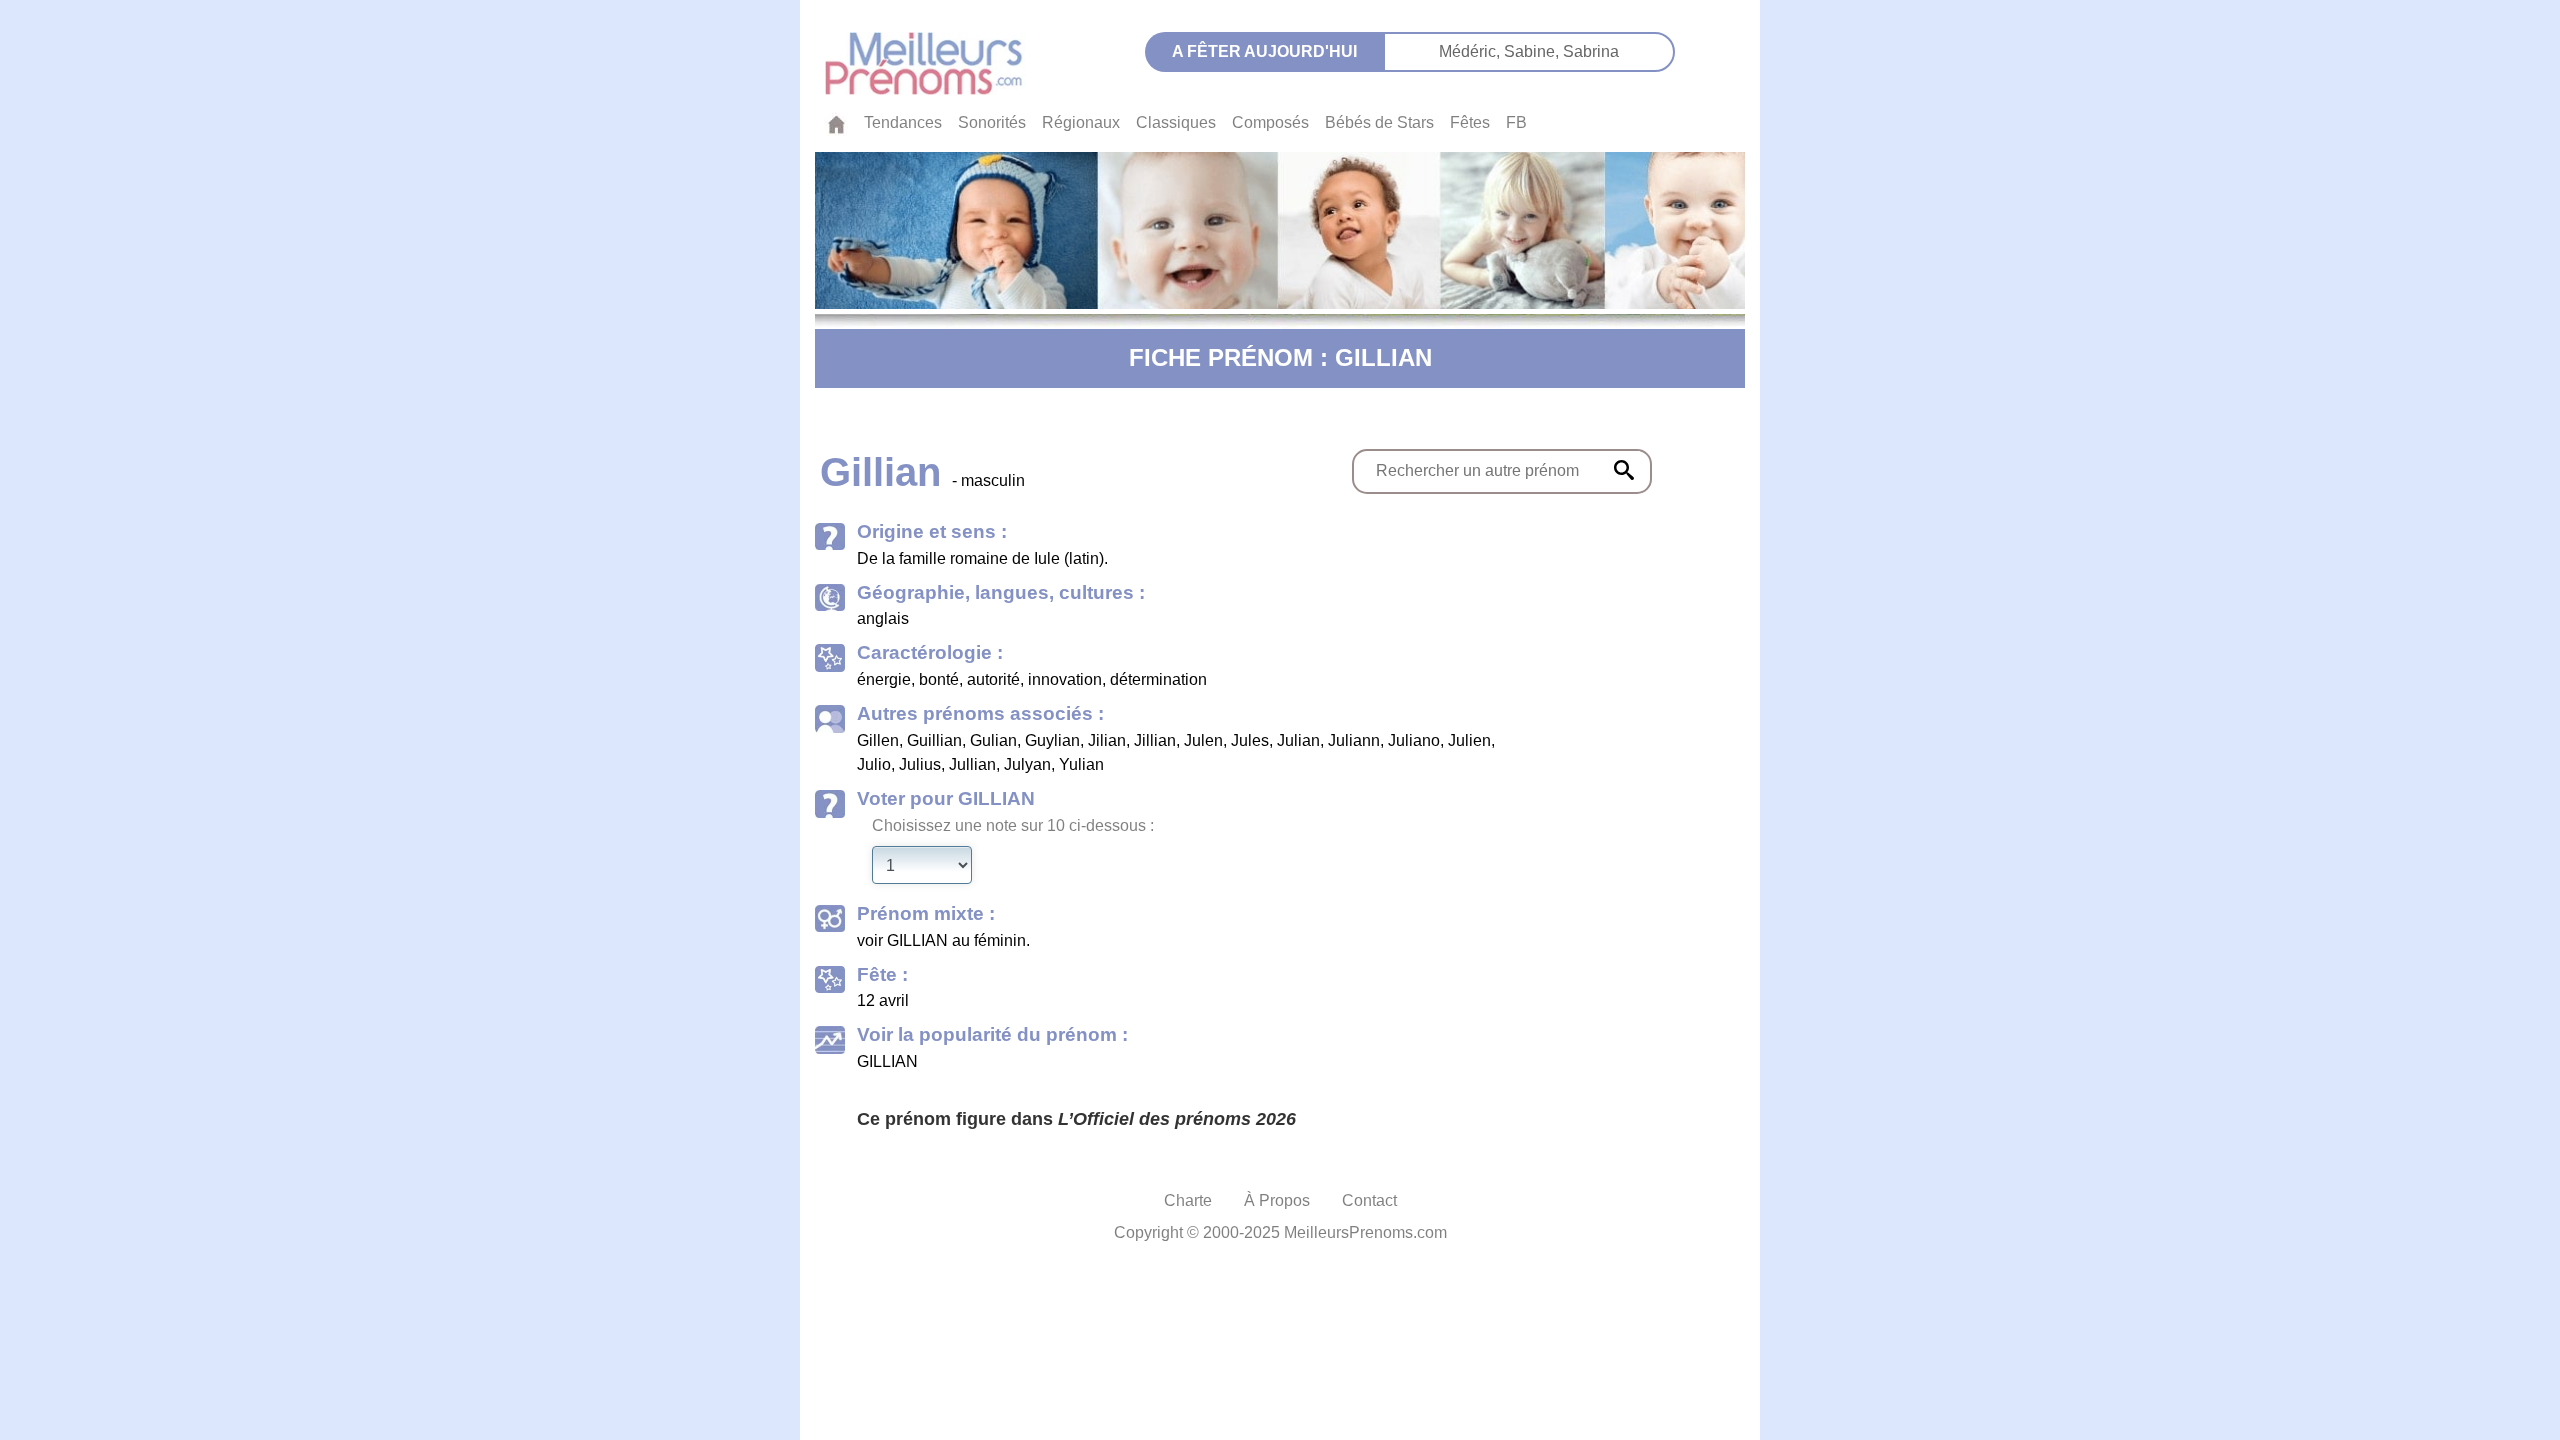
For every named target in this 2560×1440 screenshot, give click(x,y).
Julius (920, 764)
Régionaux (1081, 122)
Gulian (993, 740)
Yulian (1081, 764)
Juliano (1414, 740)
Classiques (1176, 122)
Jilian (1107, 740)
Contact (1369, 1200)
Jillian (1155, 740)
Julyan (1027, 764)
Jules (1250, 740)
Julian (1298, 740)
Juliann (1354, 740)
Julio (874, 764)
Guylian (1052, 740)
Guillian (934, 740)
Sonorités (992, 122)
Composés (1270, 122)
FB (1516, 122)
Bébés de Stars (1379, 122)
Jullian (972, 764)
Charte (1188, 1200)
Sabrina (1591, 51)
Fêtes (1470, 122)
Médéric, (1471, 51)
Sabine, (1533, 51)
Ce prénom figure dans (1076, 1119)
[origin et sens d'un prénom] (1624, 470)
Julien (1469, 740)
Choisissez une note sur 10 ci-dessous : (1013, 825)
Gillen (878, 740)
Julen (1203, 740)
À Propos (1277, 1200)
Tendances (903, 122)
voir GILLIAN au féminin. (943, 940)
